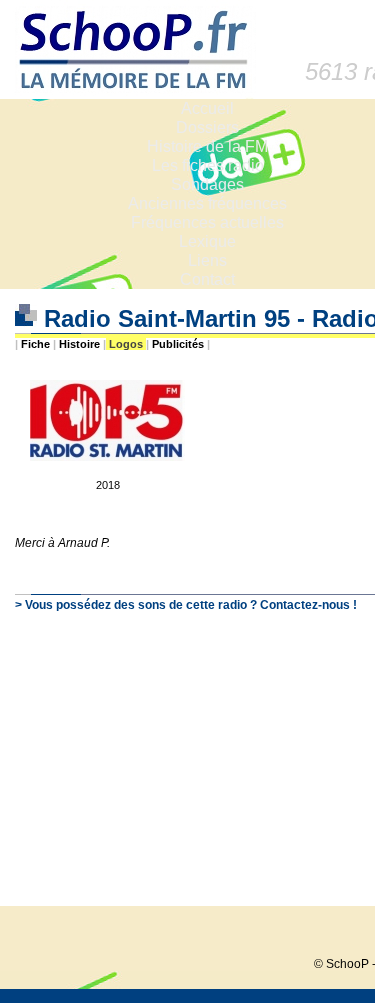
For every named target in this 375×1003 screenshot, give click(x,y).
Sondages (207, 184)
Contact (207, 279)
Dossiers (207, 127)
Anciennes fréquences (207, 203)
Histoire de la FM (207, 146)
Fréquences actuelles (207, 222)
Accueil (207, 108)
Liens (207, 260)
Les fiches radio (208, 165)
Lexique (207, 241)
